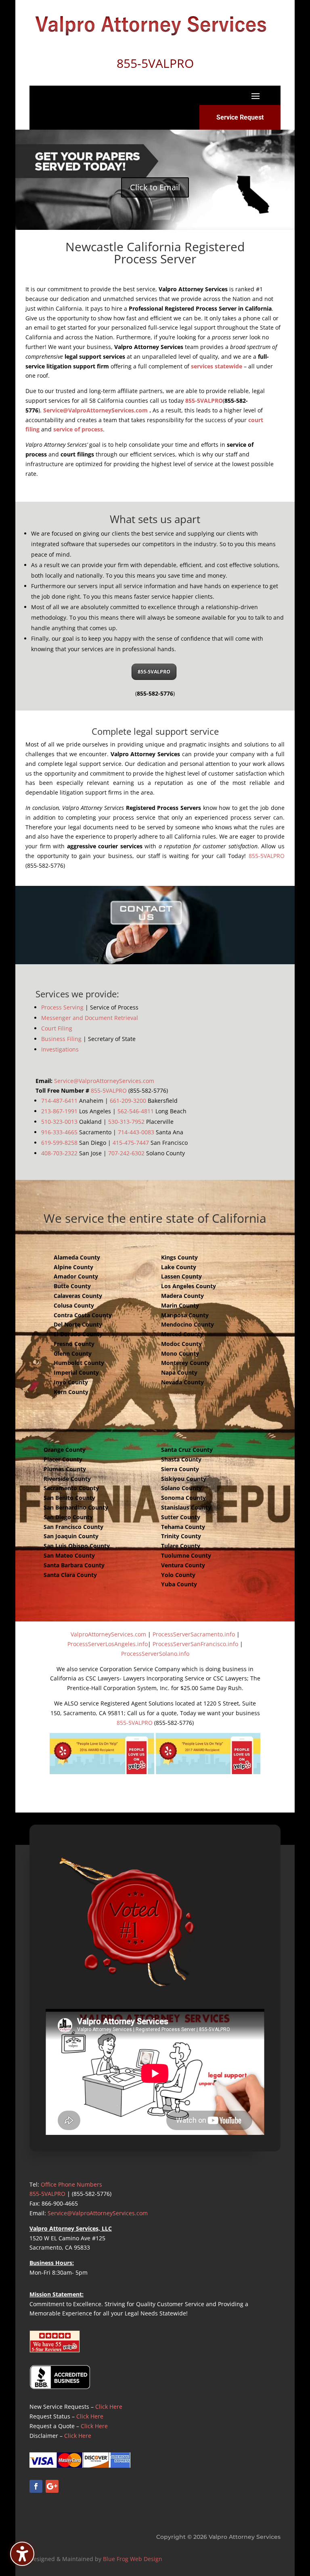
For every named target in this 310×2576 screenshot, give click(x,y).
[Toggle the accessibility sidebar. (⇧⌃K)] (22, 2554)
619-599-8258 (59, 1143)
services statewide (217, 366)
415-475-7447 (131, 1143)
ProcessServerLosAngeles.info (108, 1644)
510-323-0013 (59, 1122)
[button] (256, 96)
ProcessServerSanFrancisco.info (195, 1644)
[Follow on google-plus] (52, 2486)
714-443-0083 (136, 1132)
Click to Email (155, 187)
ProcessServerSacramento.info (194, 1634)
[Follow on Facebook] (36, 2486)
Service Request (240, 117)
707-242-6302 (126, 1153)
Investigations (60, 1049)
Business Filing (61, 1039)
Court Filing (57, 1028)
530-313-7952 (126, 1122)
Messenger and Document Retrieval (90, 1018)
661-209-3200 (128, 1101)
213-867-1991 (59, 1111)
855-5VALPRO (204, 401)
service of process (78, 429)
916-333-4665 (59, 1132)
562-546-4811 (136, 1111)
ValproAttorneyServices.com (108, 1634)
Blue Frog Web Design (133, 2559)
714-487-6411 (59, 1101)
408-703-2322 (59, 1153)
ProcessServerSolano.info (155, 1654)
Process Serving (62, 1007)
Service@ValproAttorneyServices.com (95, 410)
